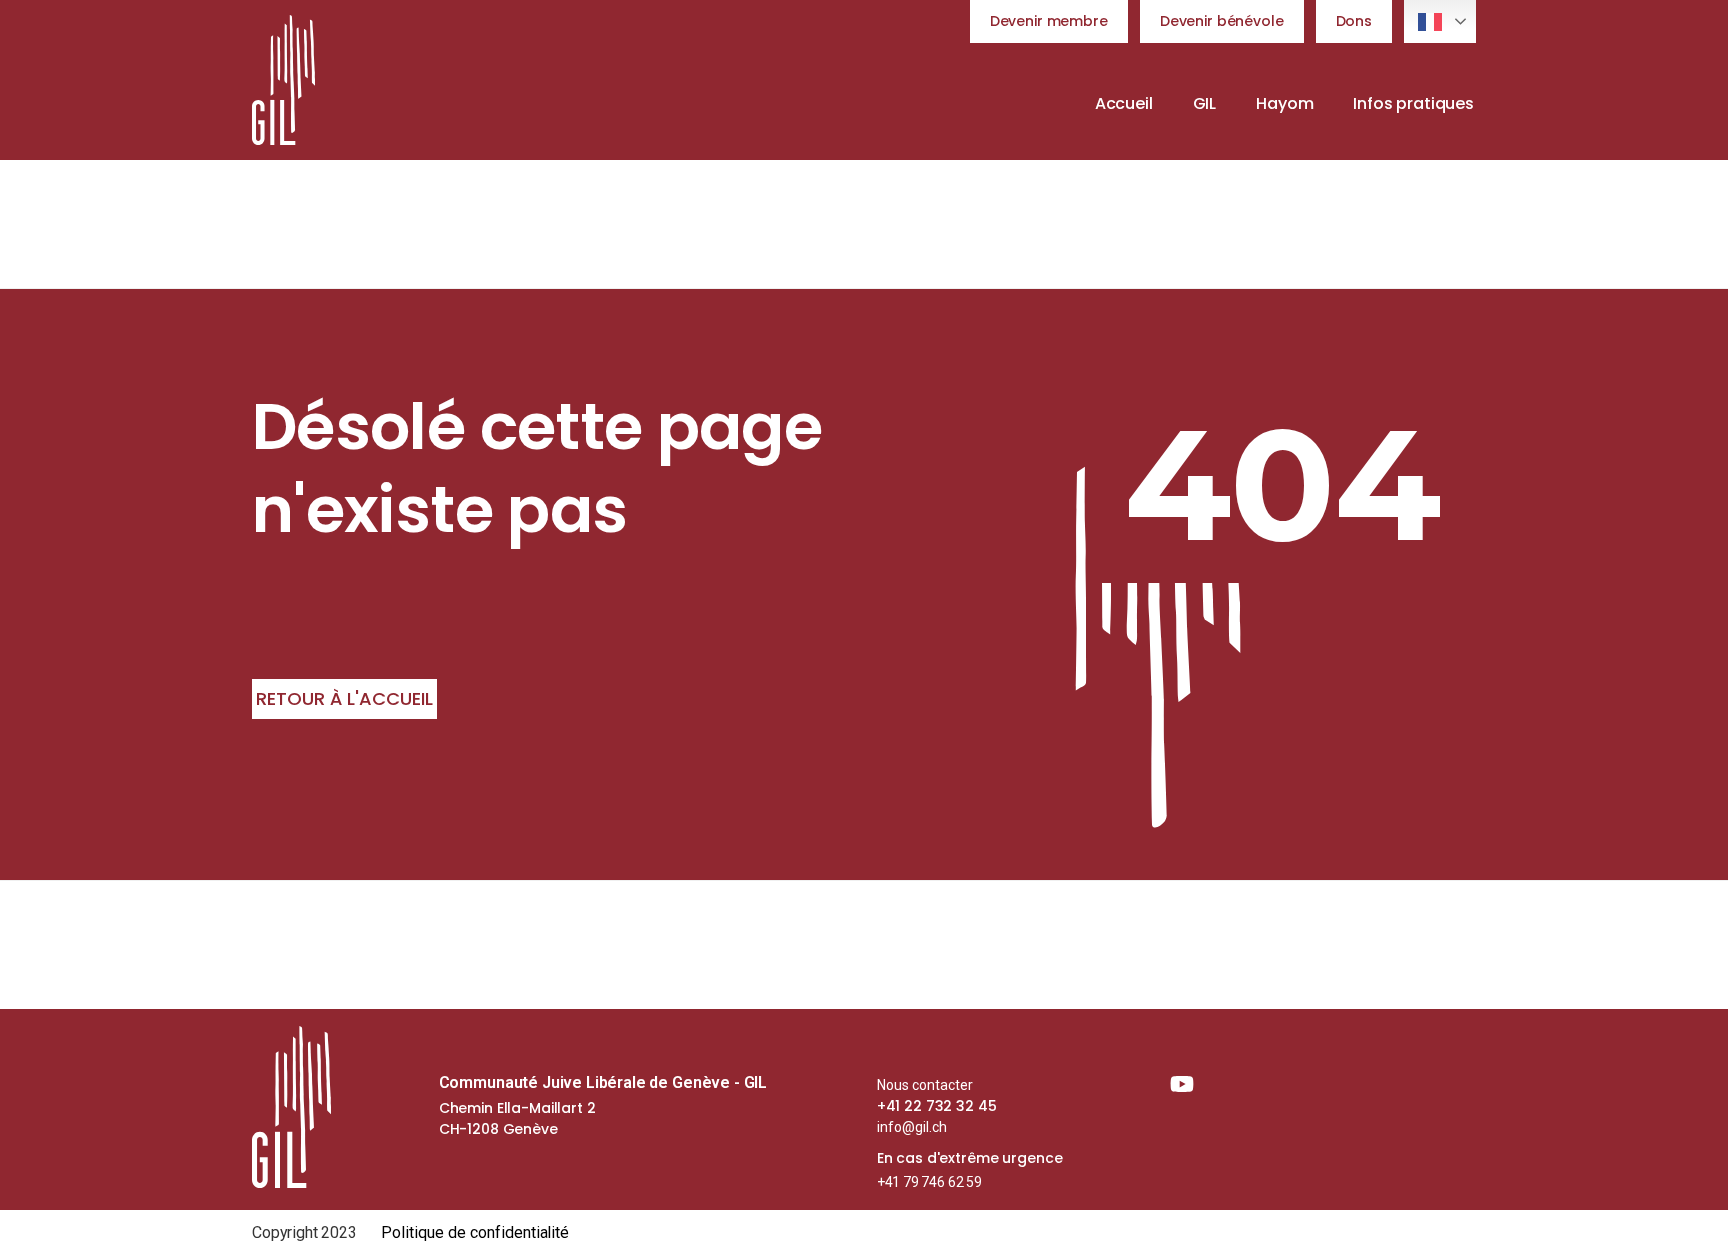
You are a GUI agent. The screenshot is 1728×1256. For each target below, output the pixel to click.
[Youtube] (1182, 1084)
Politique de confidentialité (475, 1232)
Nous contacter (925, 1085)
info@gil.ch (912, 1127)
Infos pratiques (1413, 103)
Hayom (1284, 103)
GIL (1205, 103)
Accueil (1124, 103)
